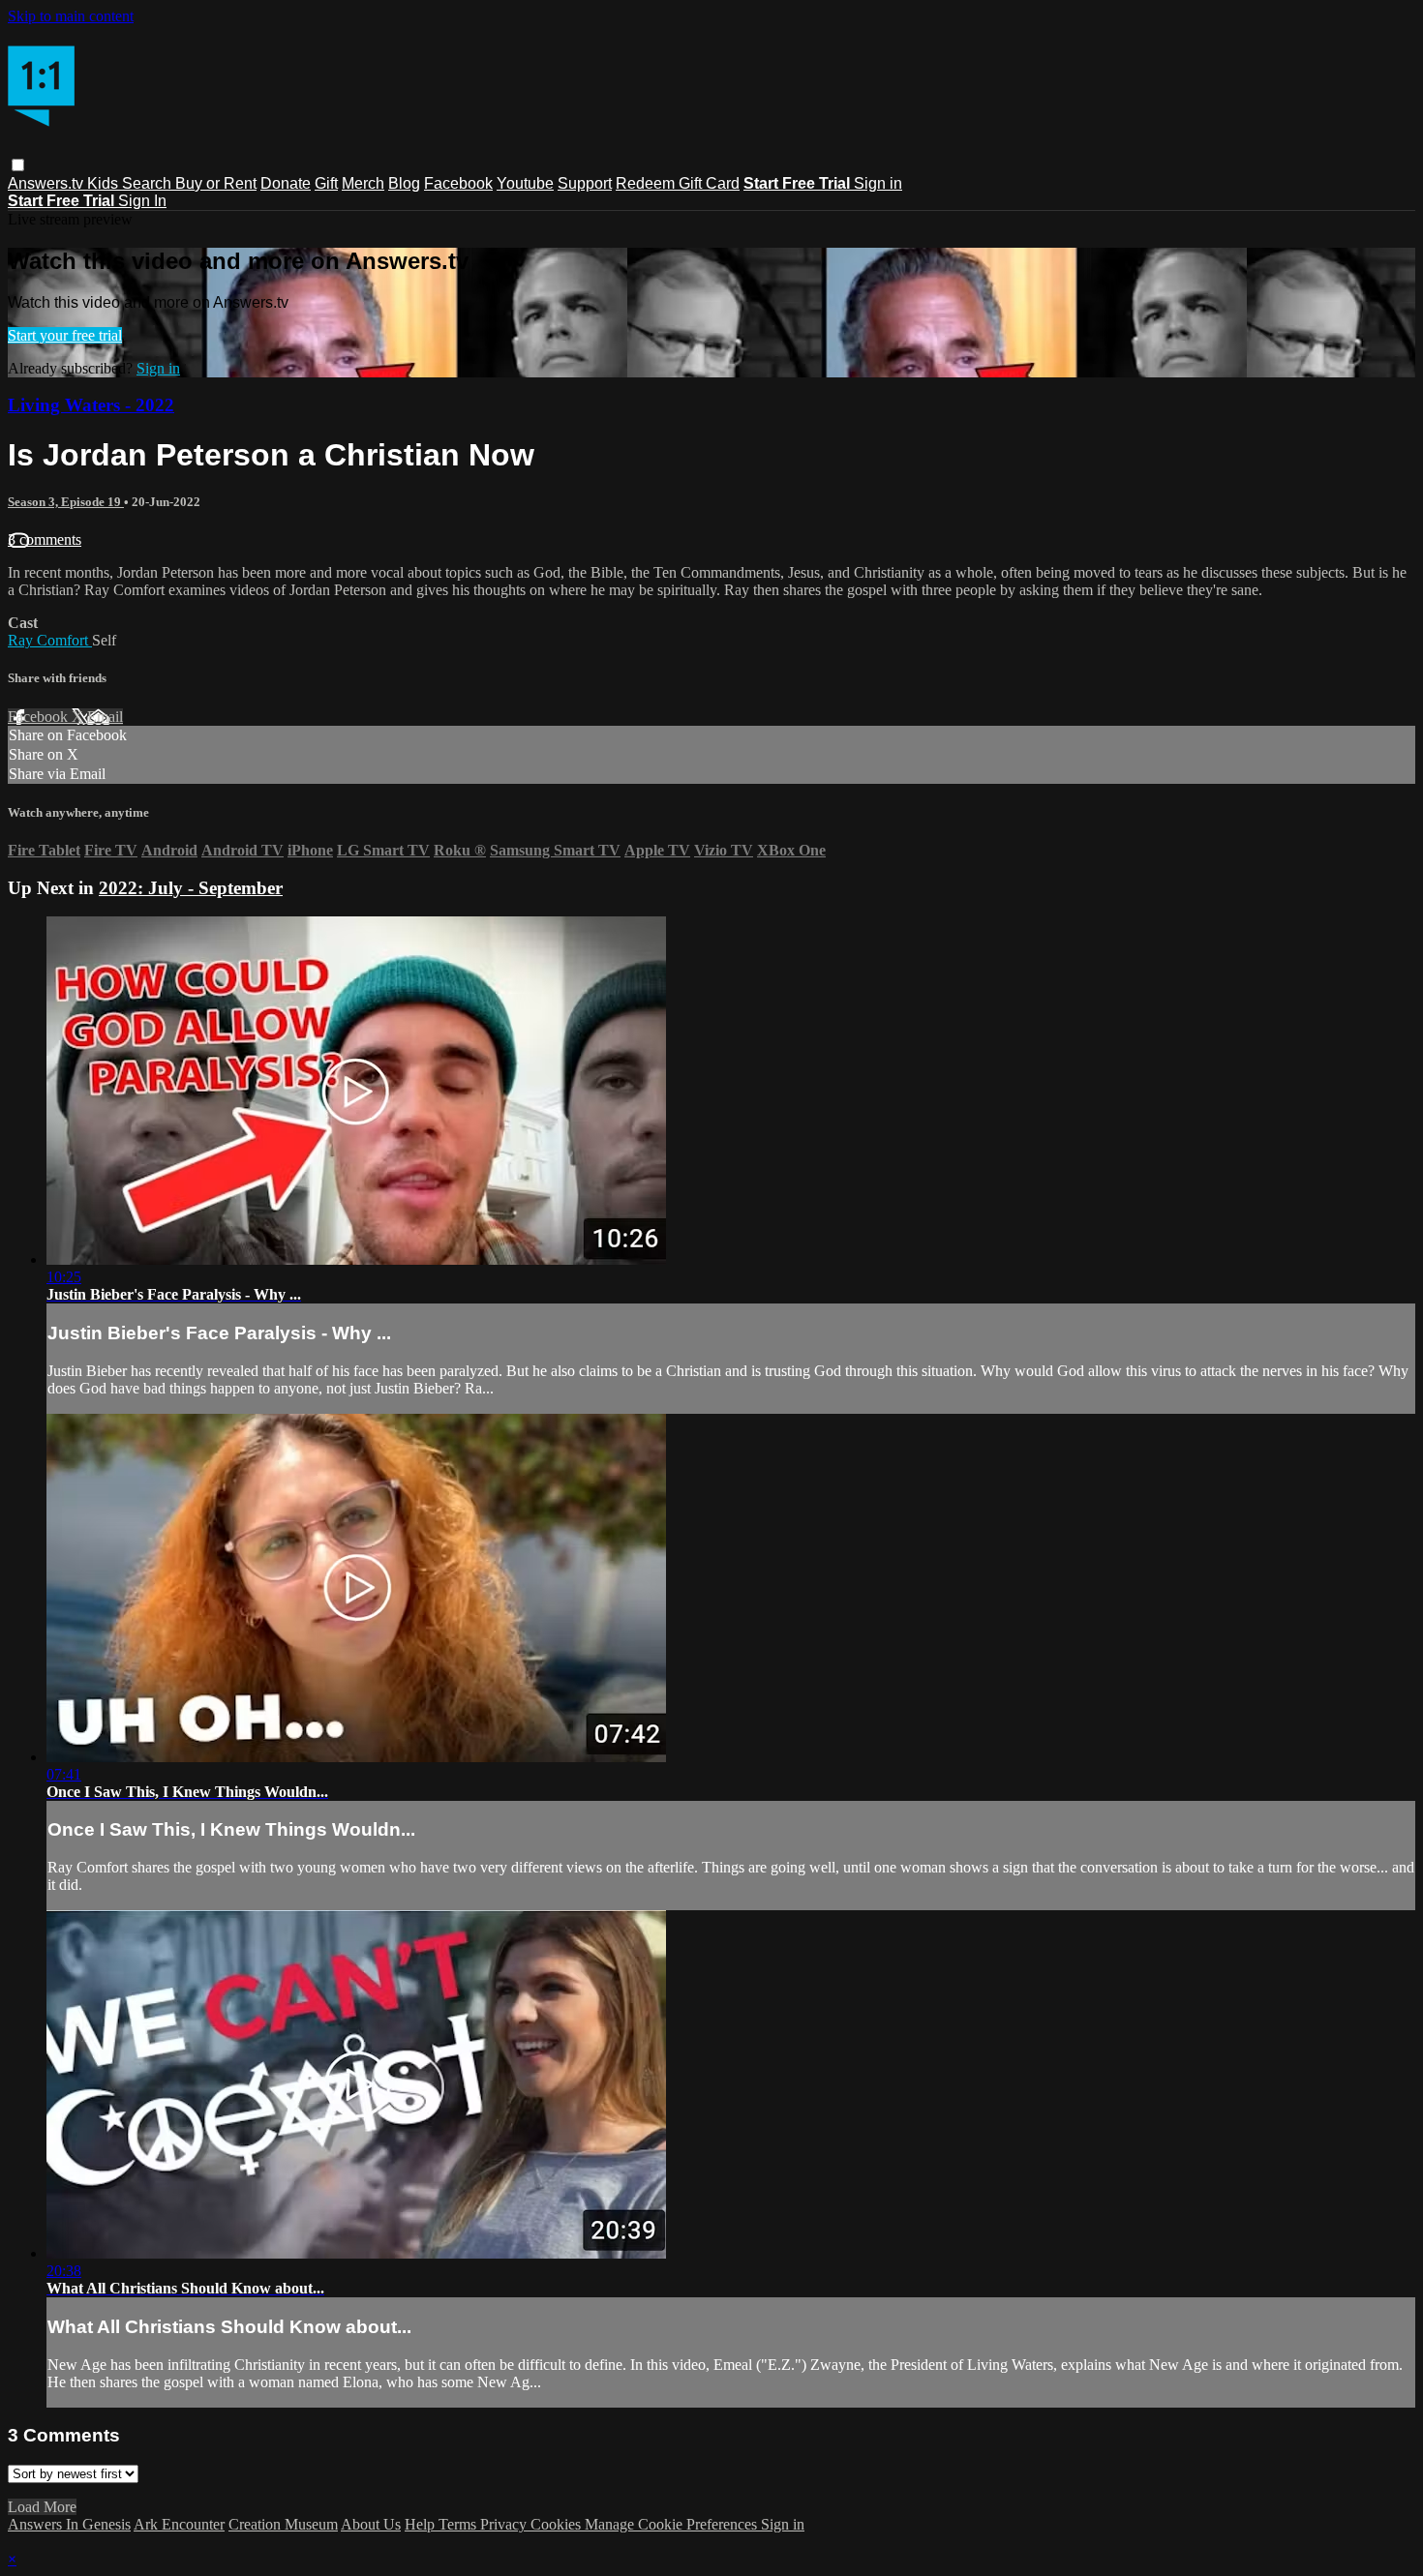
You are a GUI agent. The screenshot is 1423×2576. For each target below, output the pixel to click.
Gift (326, 183)
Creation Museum (283, 2524)
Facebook (458, 183)
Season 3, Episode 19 (66, 502)
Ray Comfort (50, 640)
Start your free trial (65, 335)
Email (105, 717)
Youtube (525, 183)
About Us (371, 2524)
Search (149, 183)
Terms (459, 2524)
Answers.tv (47, 183)
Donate (286, 183)
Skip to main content (71, 16)
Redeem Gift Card (678, 183)
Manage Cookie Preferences (673, 2524)
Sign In (142, 201)
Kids (105, 183)
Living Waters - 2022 (91, 405)
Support (585, 183)
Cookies (558, 2524)
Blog (404, 183)
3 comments (45, 539)
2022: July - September (191, 888)
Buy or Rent (216, 183)
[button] (18, 165)
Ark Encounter (179, 2524)
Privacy (505, 2524)
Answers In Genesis (69, 2524)
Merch (363, 183)
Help (422, 2524)
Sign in (878, 183)
